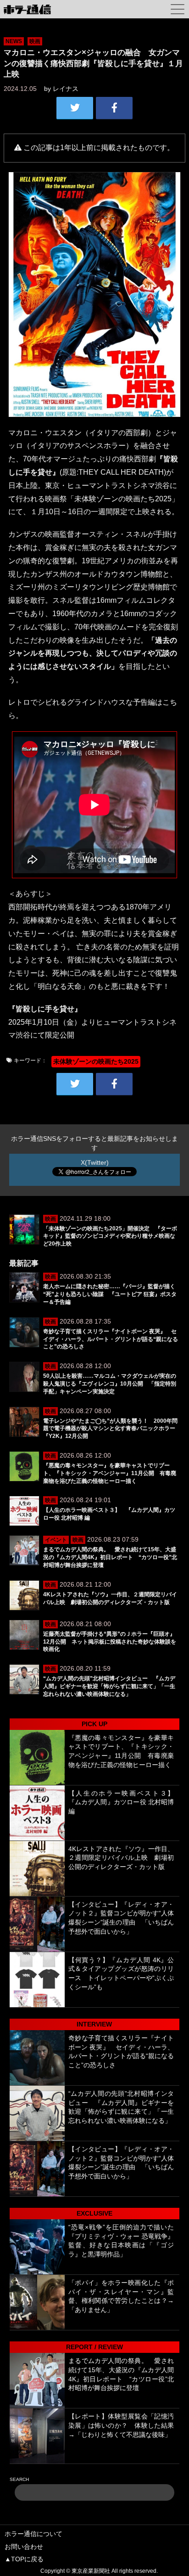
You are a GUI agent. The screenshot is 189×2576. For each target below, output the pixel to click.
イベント (56, 1540)
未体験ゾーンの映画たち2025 (96, 1061)
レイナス (66, 89)
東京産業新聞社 (91, 2571)
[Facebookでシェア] (114, 108)
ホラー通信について (33, 2534)
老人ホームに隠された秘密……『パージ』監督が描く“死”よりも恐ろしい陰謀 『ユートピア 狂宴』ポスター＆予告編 (110, 1294)
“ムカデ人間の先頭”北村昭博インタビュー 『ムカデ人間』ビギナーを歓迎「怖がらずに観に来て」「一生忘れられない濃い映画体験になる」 (109, 1686)
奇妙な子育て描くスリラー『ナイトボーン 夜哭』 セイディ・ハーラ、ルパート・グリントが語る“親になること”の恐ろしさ (111, 1339)
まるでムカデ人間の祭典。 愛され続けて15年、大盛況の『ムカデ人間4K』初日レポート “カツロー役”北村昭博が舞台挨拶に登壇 (110, 1557)
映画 (35, 41)
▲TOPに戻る (24, 2559)
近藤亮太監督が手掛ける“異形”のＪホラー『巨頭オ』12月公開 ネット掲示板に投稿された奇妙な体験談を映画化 (110, 1642)
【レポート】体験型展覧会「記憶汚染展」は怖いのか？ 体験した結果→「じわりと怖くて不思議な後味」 (121, 2425)
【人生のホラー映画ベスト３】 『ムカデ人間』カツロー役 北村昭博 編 (125, 1802)
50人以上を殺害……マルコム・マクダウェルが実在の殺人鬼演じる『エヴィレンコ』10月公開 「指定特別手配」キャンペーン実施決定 (110, 1384)
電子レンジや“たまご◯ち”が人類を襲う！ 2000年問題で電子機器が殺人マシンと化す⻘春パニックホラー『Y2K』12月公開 (110, 1429)
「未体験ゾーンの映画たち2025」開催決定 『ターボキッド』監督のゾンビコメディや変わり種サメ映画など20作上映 (110, 1236)
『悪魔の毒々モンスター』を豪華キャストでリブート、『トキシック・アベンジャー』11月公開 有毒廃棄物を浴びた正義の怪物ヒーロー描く (110, 1473)
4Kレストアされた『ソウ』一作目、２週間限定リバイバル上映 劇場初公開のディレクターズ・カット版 (121, 1858)
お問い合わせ (24, 2547)
